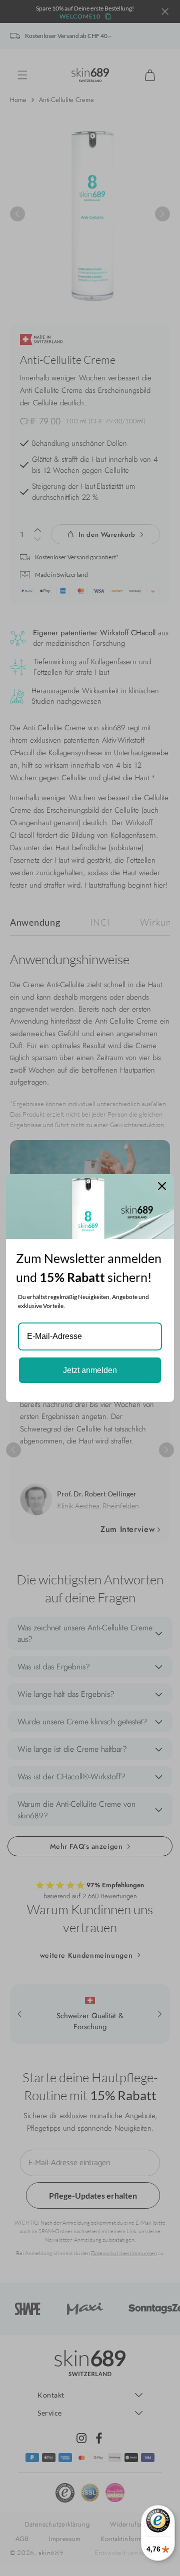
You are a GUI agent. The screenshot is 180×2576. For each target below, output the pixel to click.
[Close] (162, 1186)
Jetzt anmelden (90, 1370)
